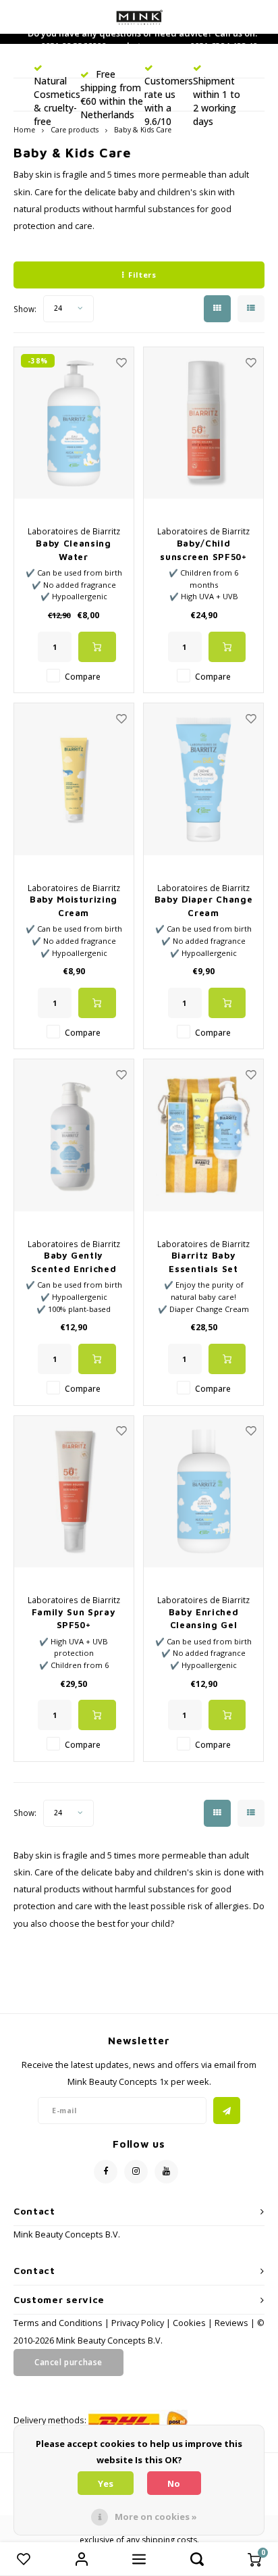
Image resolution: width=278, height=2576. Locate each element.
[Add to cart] (97, 647)
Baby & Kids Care (143, 130)
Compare (83, 676)
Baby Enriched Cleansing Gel (203, 1619)
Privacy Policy (138, 2323)
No (174, 2483)
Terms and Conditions (59, 2323)
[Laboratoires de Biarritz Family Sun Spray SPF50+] (74, 1492)
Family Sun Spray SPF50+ (74, 1619)
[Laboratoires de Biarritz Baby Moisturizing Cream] (74, 779)
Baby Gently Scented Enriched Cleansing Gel (74, 1263)
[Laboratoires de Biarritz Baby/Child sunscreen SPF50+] (203, 423)
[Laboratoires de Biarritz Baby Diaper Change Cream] (203, 779)
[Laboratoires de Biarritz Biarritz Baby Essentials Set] (203, 1135)
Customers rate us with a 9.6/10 (169, 101)
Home (24, 130)
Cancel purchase (68, 2362)
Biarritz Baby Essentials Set (203, 1262)
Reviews (231, 2323)
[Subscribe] (227, 2111)
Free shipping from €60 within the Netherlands (112, 94)
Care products (75, 130)
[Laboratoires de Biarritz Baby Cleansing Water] (74, 423)
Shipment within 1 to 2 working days (217, 101)
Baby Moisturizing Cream (74, 906)
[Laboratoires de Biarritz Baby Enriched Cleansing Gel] (203, 1492)
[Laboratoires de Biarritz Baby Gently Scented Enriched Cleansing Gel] (74, 1135)
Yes (106, 2483)
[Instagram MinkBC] (136, 2172)
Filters (142, 275)
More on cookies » (156, 2517)
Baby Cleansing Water (73, 550)
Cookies (189, 2323)
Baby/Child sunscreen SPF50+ (203, 550)
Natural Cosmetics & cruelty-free (57, 101)
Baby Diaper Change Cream (204, 906)
